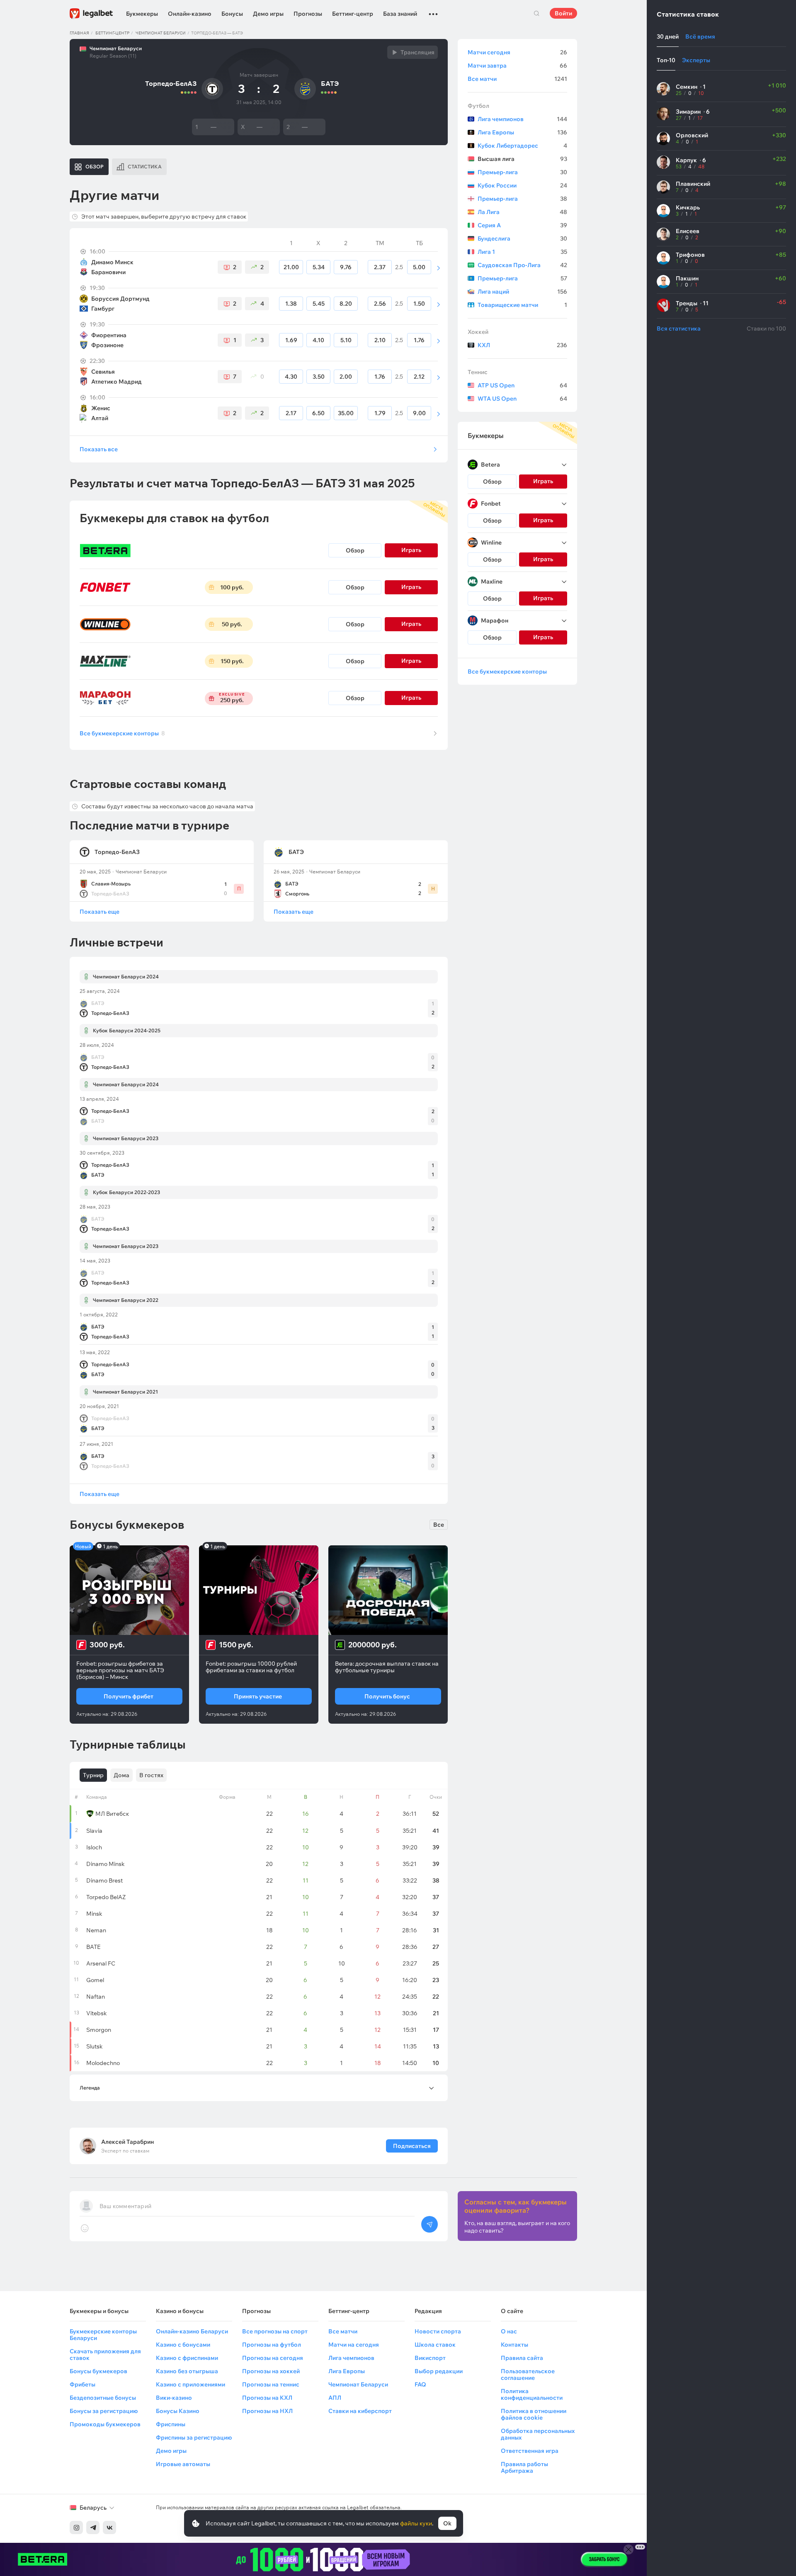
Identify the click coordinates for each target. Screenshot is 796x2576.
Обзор (355, 550)
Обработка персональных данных (538, 2434)
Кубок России (522, 185)
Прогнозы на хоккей (271, 2371)
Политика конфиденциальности (532, 2394)
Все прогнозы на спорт (275, 2331)
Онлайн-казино (190, 14)
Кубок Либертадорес (522, 146)
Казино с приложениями (191, 2384)
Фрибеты (83, 2384)
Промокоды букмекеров (105, 2424)
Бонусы (232, 14)
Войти (563, 13)
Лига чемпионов (522, 119)
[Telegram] (93, 2527)
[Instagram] (76, 2527)
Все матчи (517, 79)
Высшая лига (522, 159)
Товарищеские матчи (522, 305)
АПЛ (335, 2398)
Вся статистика (679, 328)
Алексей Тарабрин (127, 2142)
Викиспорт (430, 2358)
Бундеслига (522, 238)
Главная (79, 33)
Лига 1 (522, 252)
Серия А (522, 225)
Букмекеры (142, 14)
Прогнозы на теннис (271, 2384)
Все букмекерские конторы (122, 733)
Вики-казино (174, 2398)
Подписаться (412, 2146)
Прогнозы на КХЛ (267, 2398)
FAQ (420, 2384)
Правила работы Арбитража (524, 2467)
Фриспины (171, 2424)
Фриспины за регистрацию (194, 2437)
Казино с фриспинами (187, 2358)
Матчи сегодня (517, 52)
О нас (509, 2331)
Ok (447, 2523)
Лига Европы (522, 132)
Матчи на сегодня (354, 2345)
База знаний (400, 14)
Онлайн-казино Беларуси (192, 2331)
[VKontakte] (109, 2527)
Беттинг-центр (353, 14)
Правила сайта (522, 2358)
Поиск (536, 13)
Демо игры (268, 14)
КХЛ (522, 345)
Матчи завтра (517, 66)
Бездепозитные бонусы (103, 2398)
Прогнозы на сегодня (273, 2358)
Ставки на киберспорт (360, 2411)
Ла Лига (522, 212)
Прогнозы (308, 14)
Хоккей (478, 332)
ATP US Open (522, 385)
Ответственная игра (530, 2451)
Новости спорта (438, 2331)
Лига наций (522, 292)
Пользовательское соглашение (528, 2374)
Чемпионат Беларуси (161, 33)
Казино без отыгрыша (187, 2371)
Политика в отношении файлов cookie (534, 2414)
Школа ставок (435, 2345)
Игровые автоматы (183, 2464)
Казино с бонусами (183, 2345)
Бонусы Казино (178, 2411)
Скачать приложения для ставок (105, 2355)
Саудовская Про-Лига (522, 265)
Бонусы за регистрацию (104, 2411)
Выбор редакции (439, 2371)
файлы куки (416, 2523)
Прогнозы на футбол (272, 2345)
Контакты (514, 2345)
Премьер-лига (522, 172)
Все (439, 1525)
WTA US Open (522, 399)
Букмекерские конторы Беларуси (103, 2335)
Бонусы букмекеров (98, 2371)
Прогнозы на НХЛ (267, 2411)
